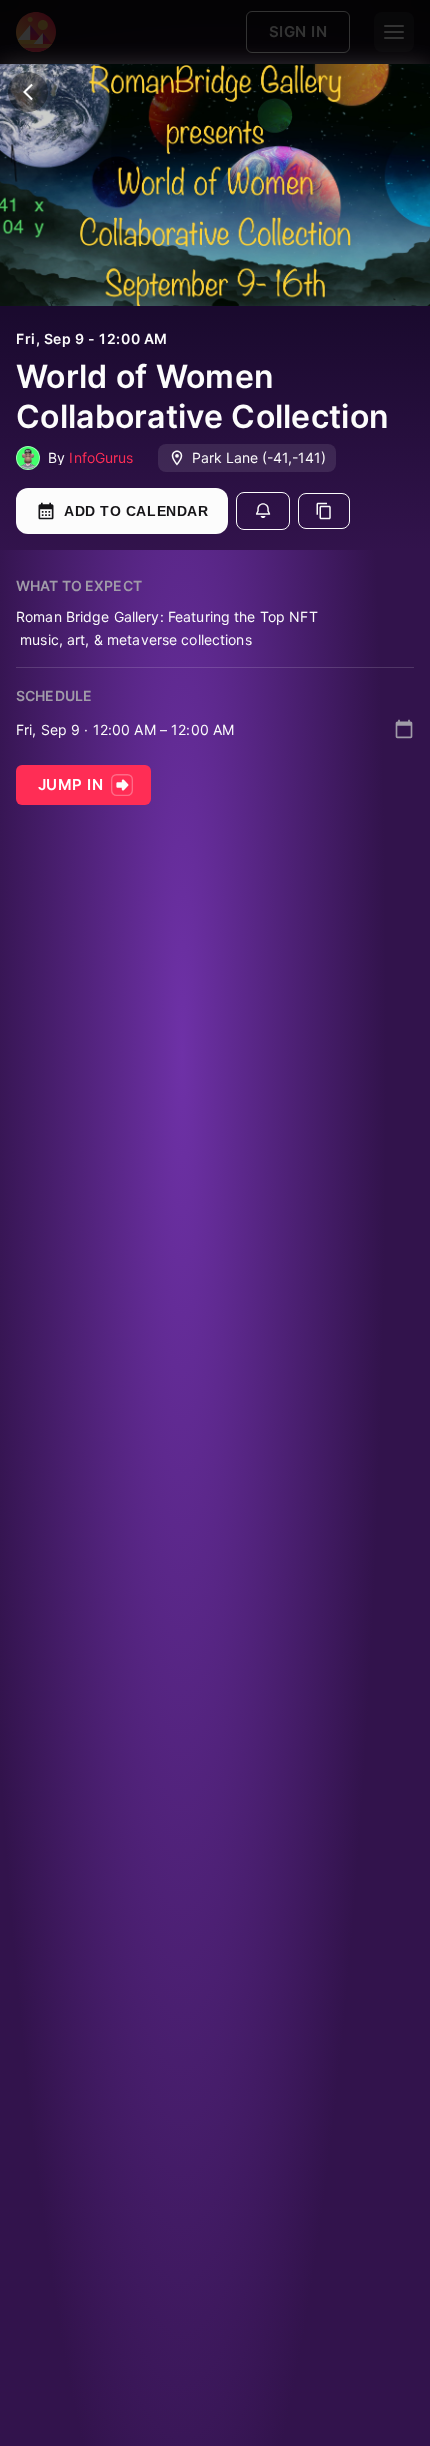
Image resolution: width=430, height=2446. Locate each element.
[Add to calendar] (404, 729)
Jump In (70, 784)
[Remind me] (263, 511)
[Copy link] (324, 511)
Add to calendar (136, 511)
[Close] (28, 92)
